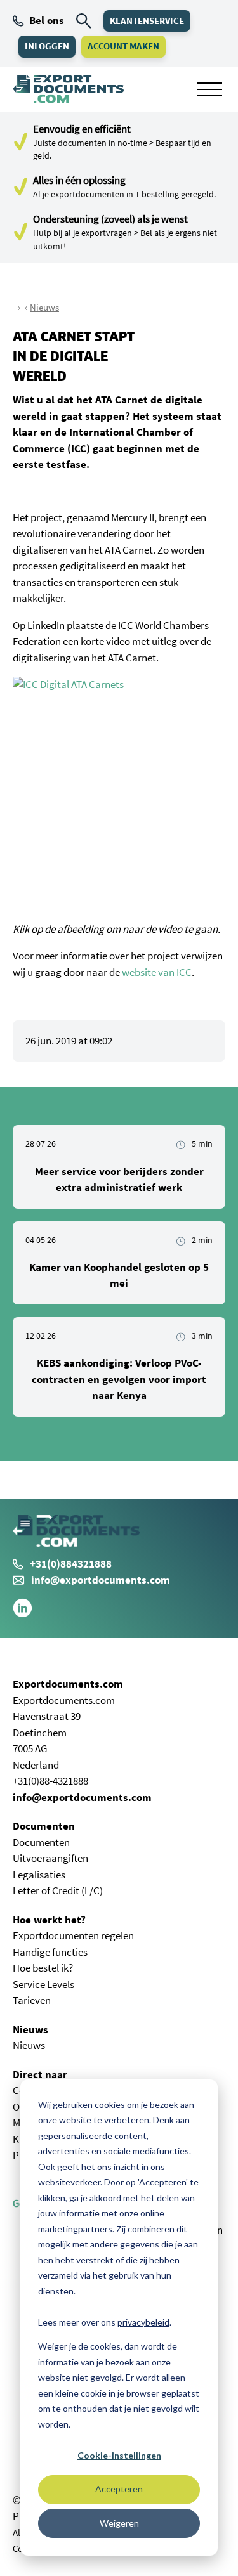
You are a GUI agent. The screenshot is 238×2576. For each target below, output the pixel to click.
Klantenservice (147, 21)
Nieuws (44, 307)
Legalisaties (39, 1875)
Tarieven (32, 2000)
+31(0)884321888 (71, 1564)
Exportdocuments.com (68, 1684)
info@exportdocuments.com (101, 1580)
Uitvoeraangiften (50, 1858)
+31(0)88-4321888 (50, 1781)
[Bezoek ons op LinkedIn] (23, 1614)
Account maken (123, 46)
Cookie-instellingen (119, 2455)
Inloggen (47, 46)
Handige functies (50, 1952)
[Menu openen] (209, 89)
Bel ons (47, 20)
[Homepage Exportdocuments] (68, 89)
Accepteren (119, 2489)
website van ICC (157, 972)
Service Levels (43, 1984)
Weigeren (119, 2523)
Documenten (44, 1826)
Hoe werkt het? (49, 1920)
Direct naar (40, 2074)
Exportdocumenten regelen (73, 1935)
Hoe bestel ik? (43, 1968)
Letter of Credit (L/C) (58, 1890)
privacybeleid (143, 2322)
